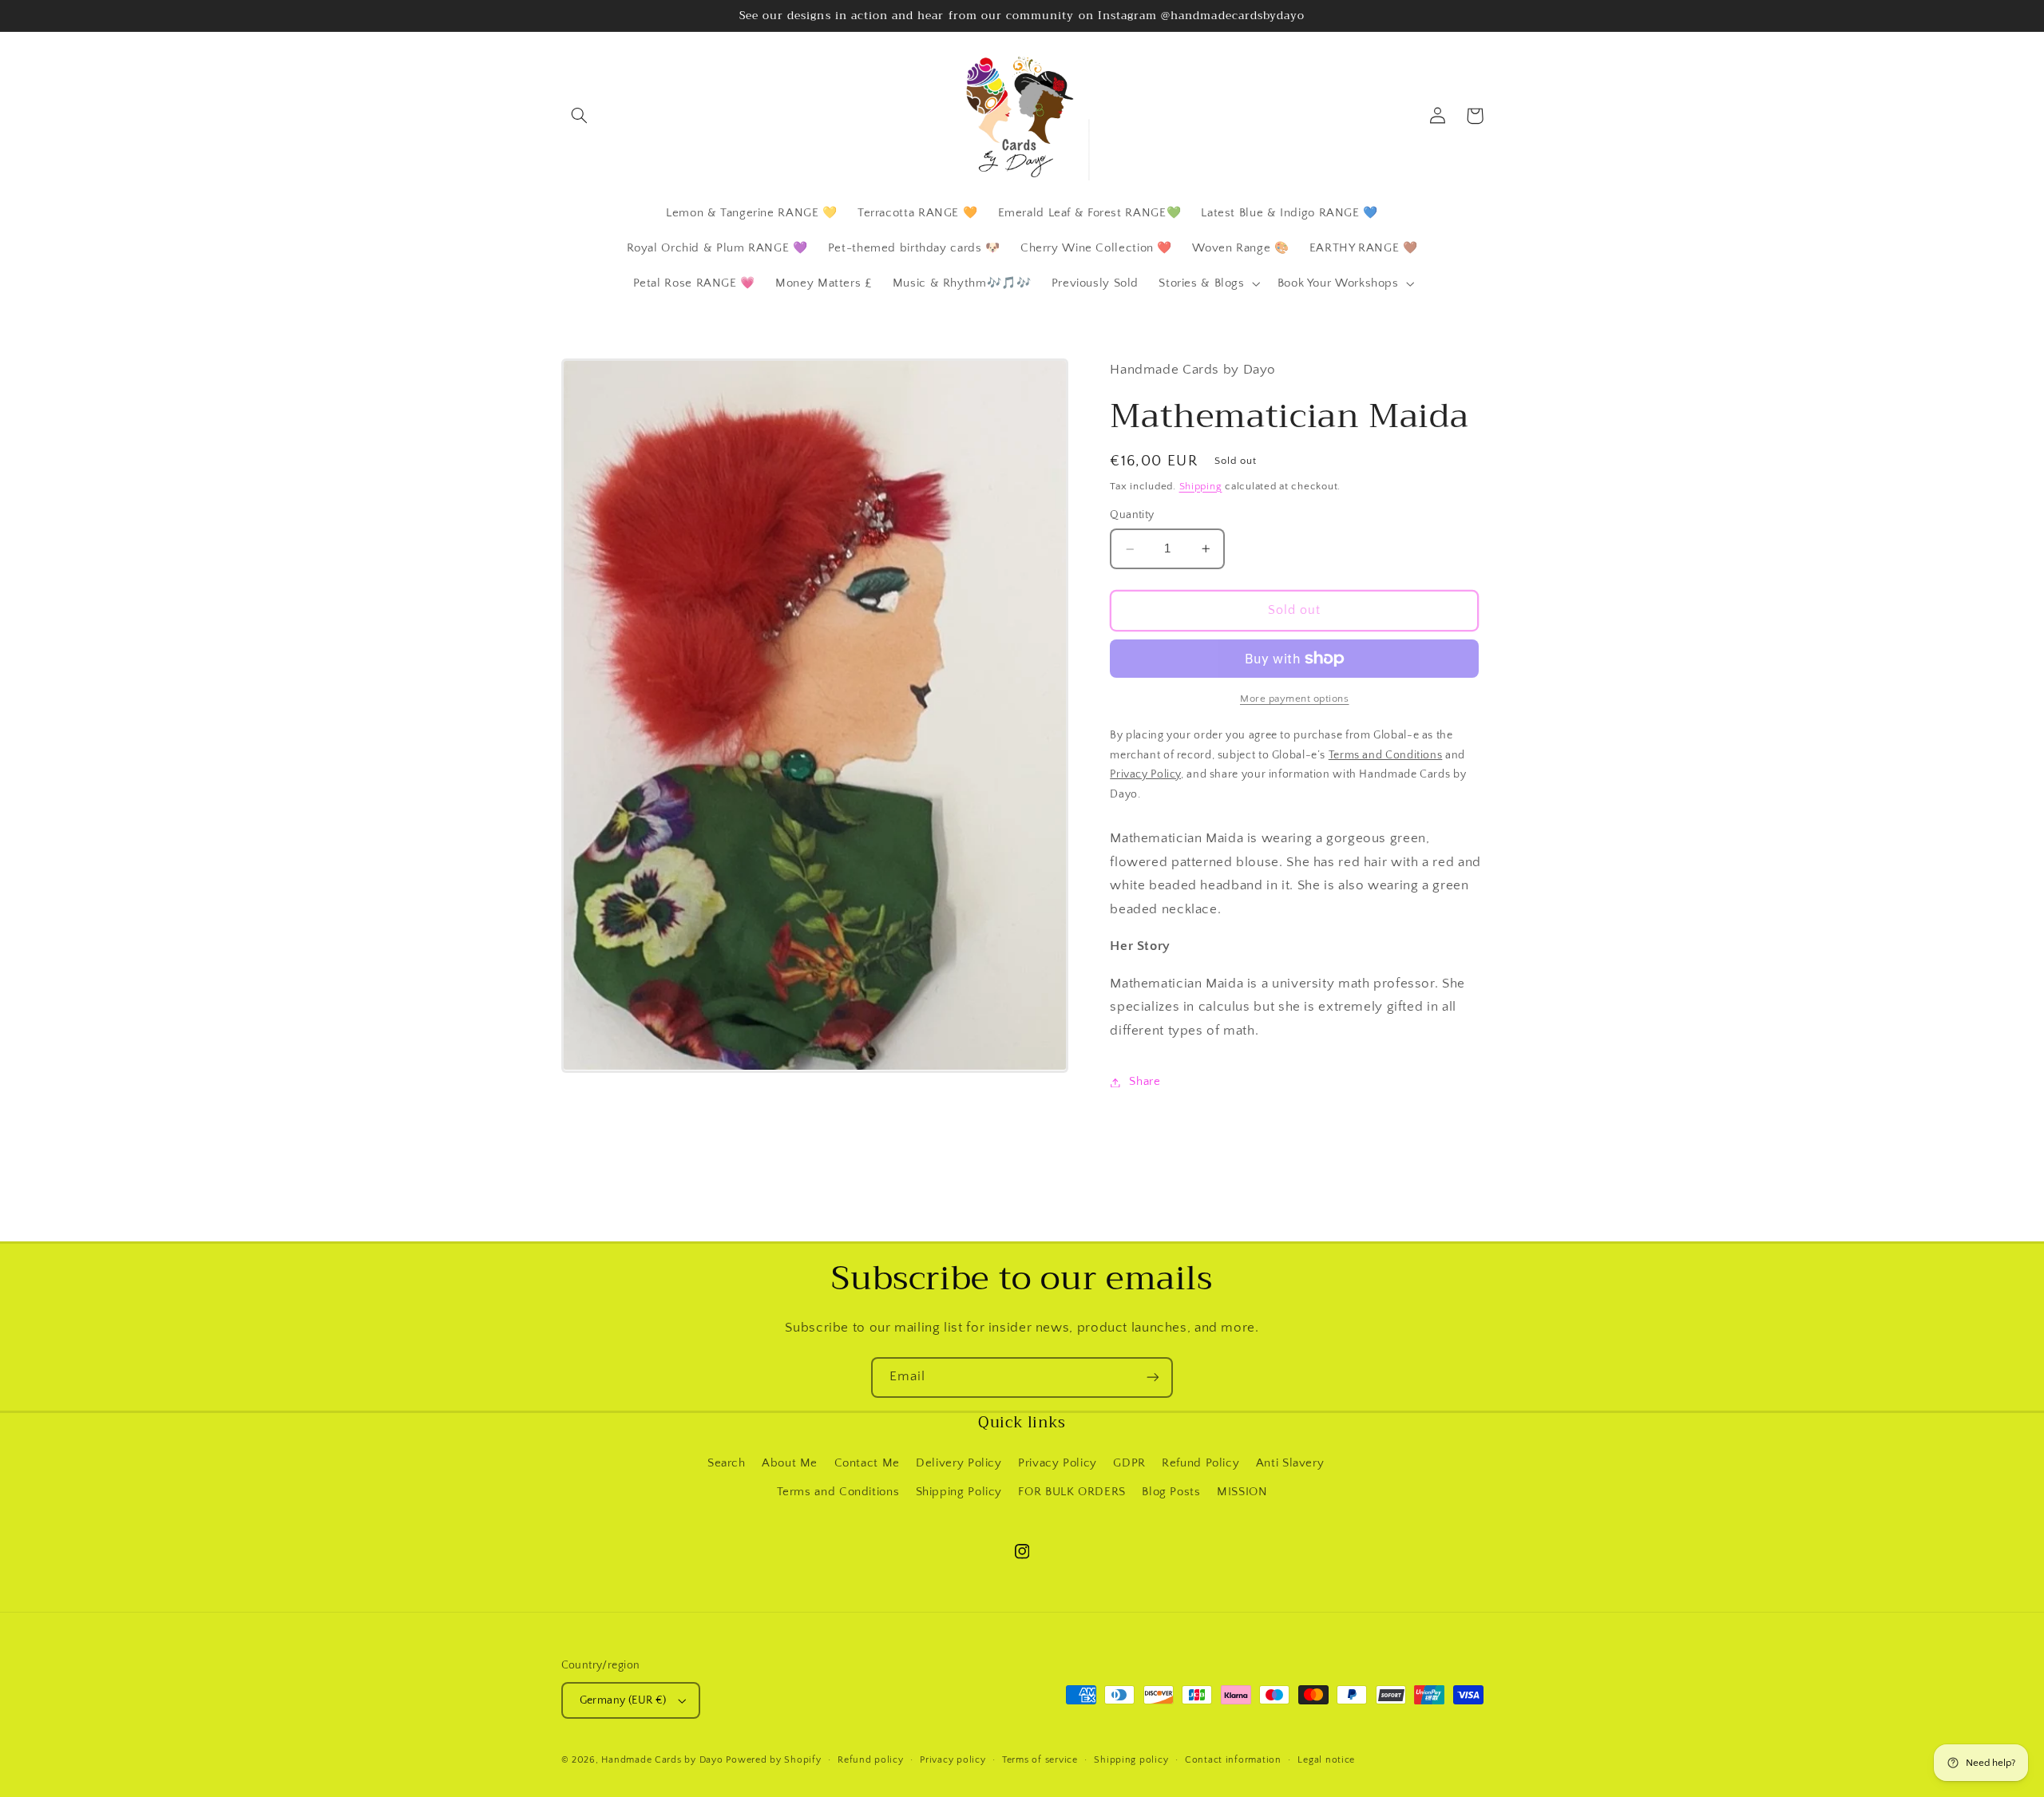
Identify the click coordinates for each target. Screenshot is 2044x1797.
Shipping (1201, 486)
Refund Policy (1200, 1463)
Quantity (1132, 516)
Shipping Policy (959, 1492)
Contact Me (867, 1463)
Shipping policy (1131, 1760)
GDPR (1129, 1463)
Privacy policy (953, 1760)
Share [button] (1145, 1082)
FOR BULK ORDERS (1072, 1492)
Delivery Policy (959, 1463)
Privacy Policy (1058, 1463)
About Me (790, 1463)
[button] (580, 116)
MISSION (1242, 1492)
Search (727, 1463)
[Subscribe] (1153, 1377)
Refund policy (871, 1760)
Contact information (1233, 1760)
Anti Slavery (1290, 1463)
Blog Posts (1171, 1492)
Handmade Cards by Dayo (662, 1760)
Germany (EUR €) (623, 1700)
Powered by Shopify (773, 1760)
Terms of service (1040, 1760)
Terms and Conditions (838, 1492)
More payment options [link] (1295, 699)
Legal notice (1326, 1760)
